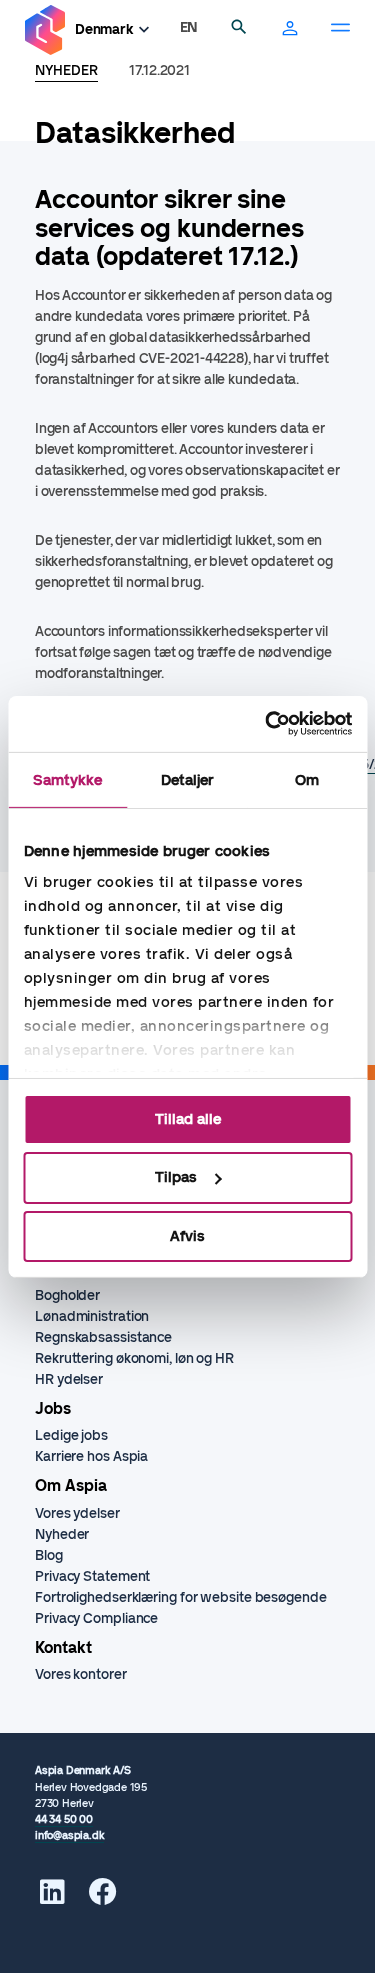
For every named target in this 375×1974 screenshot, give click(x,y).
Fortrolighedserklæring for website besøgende (181, 1597)
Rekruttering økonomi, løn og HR (134, 1358)
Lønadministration (92, 1316)
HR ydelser (69, 1379)
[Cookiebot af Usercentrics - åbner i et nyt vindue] (267, 724)
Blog (49, 1555)
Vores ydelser (77, 1513)
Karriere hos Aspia (91, 1456)
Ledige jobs (71, 1435)
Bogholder (67, 1295)
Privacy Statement (92, 1576)
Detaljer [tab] (188, 779)
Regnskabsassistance (103, 1337)
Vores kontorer (81, 1674)
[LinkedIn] (52, 1897)
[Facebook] (103, 1897)
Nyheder (62, 1534)
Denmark (104, 29)
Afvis (187, 1236)
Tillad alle (188, 1118)
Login (290, 30)
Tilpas (176, 1177)
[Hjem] (45, 30)
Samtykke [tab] (67, 779)
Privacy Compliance (96, 1618)
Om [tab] (307, 779)
